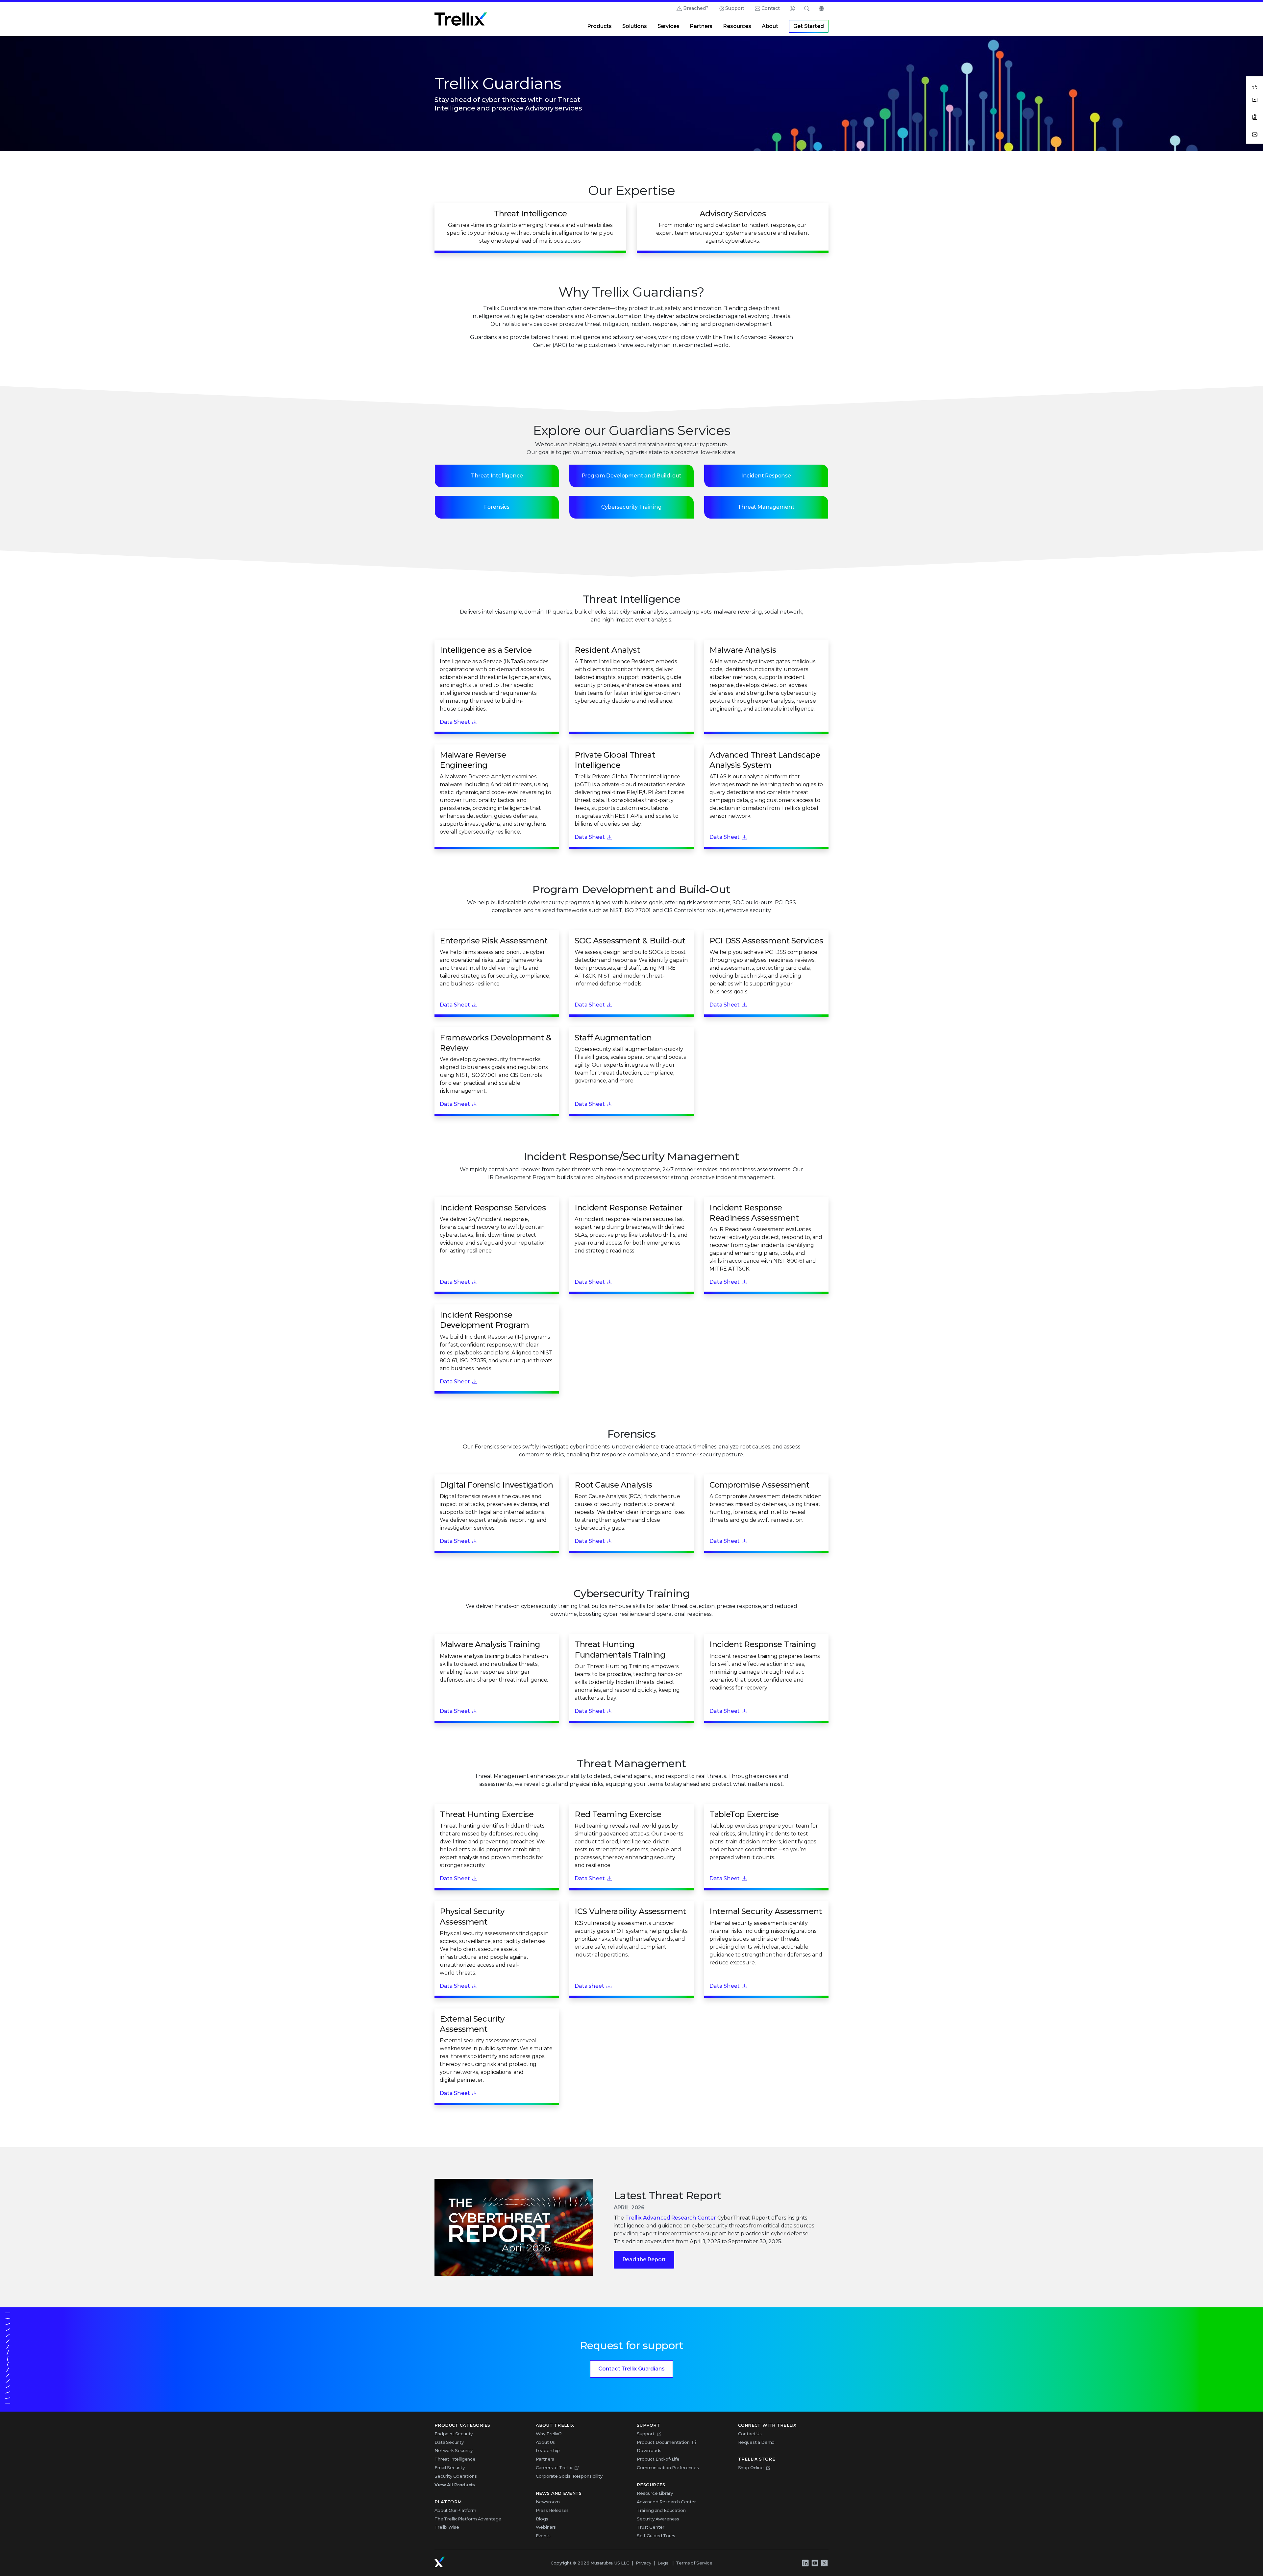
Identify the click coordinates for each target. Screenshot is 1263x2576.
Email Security (450, 2467)
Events (543, 2536)
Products (599, 26)
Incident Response (766, 476)
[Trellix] (440, 2562)
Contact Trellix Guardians (631, 2369)
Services (669, 26)
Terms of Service (694, 2563)
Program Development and (632, 476)
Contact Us (750, 2434)
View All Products (455, 2485)
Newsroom (548, 2502)
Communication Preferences (668, 2467)
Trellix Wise (447, 2527)
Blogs (542, 2519)
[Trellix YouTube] (815, 2563)
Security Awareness (658, 2519)
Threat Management (766, 507)
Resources (737, 26)
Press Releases (552, 2510)
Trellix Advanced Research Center (671, 2218)
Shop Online (751, 2467)
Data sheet (589, 1986)
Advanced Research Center (666, 2502)
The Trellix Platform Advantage (468, 2519)
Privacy (644, 2563)
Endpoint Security (454, 2434)
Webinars (546, 2527)
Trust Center (651, 2527)
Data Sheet (455, 722)
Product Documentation (663, 2442)
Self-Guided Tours (656, 2536)
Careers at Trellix (554, 2467)
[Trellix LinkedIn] (805, 2563)
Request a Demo (756, 2442)
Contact (771, 8)
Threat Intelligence (497, 476)
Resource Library (655, 2493)
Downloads (649, 2450)
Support (735, 8)
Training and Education (661, 2510)
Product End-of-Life (658, 2459)
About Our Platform (455, 2510)
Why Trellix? (549, 2434)
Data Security (449, 2442)
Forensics (497, 507)
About (770, 26)
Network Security (453, 2450)
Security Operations (456, 2476)
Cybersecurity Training (631, 507)
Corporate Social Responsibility (569, 2476)
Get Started (808, 26)
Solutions (635, 26)
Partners (701, 26)
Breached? (696, 8)
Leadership (548, 2450)
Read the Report (644, 2260)
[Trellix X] (824, 2563)
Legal (663, 2563)
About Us (545, 2442)
